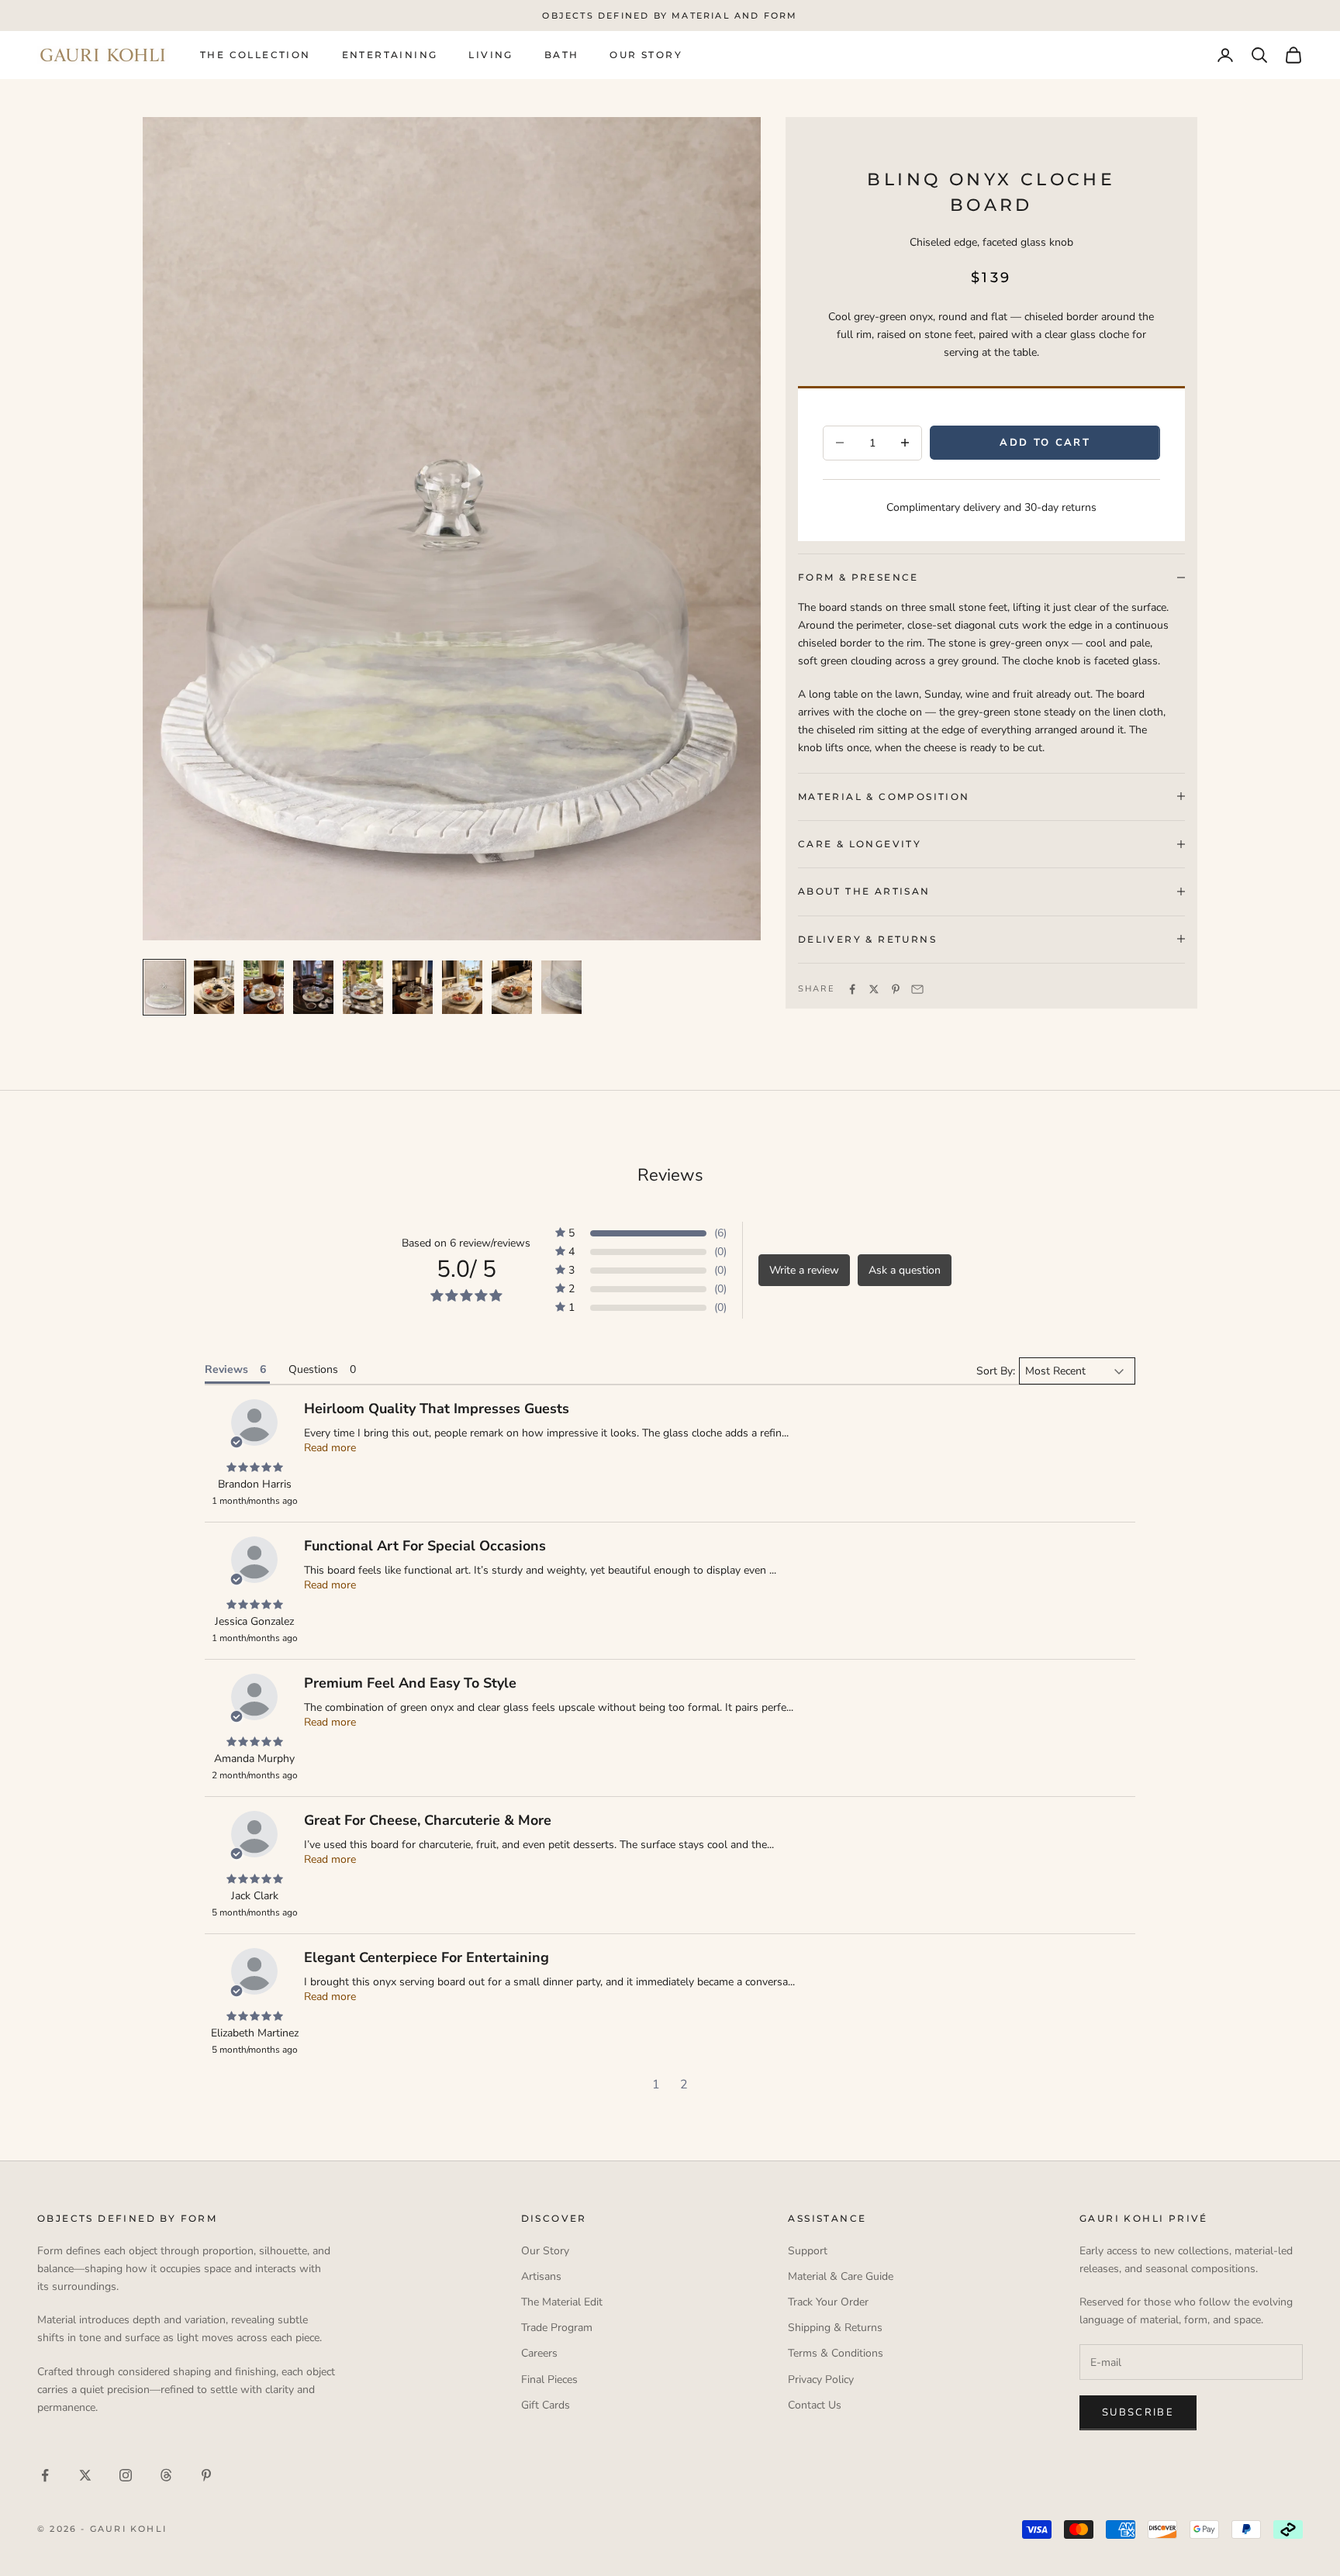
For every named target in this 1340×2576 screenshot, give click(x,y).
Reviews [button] (226, 1369)
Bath (562, 55)
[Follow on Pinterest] (206, 2475)
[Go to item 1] (164, 987)
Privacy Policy (821, 2379)
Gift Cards (546, 2405)
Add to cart (1045, 442)
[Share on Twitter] (874, 989)
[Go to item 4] (313, 987)
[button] (641, 1233)
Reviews (670, 1175)
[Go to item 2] (214, 987)
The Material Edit (562, 2302)
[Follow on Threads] (166, 2475)
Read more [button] (330, 1448)
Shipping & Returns (835, 2328)
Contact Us (815, 2405)
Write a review (804, 1270)
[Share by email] (917, 989)
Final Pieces (549, 2379)
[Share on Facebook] (852, 989)
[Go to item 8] (512, 987)
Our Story (646, 55)
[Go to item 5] (363, 987)
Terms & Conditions (836, 2353)
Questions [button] (313, 1369)
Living (490, 55)
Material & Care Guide (841, 2276)
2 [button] (684, 2085)
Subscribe (1138, 2412)
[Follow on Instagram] (126, 2475)
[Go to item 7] (462, 987)
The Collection (256, 55)
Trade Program (557, 2328)
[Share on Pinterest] (896, 989)
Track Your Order (828, 2302)
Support (808, 2251)
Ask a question (905, 1270)
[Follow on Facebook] (45, 2475)
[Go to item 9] (561, 987)
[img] (254, 1468)
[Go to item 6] (413, 987)
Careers (539, 2353)
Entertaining (390, 55)
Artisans (541, 2276)
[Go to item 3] (264, 987)
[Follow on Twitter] (85, 2475)
